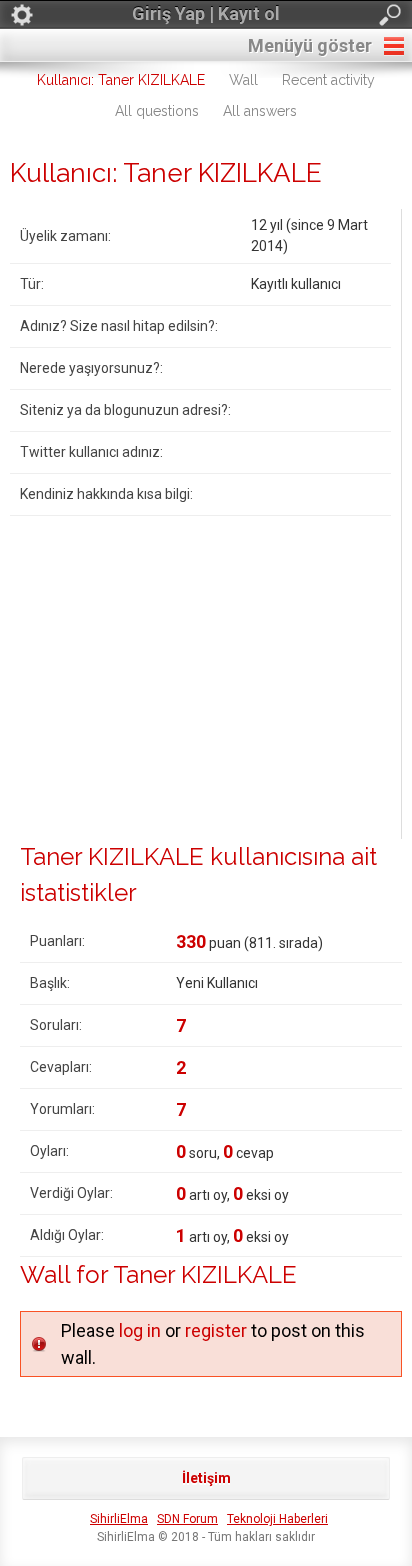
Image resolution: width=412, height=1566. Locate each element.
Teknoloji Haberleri (277, 1519)
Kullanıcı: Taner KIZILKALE (121, 80)
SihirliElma (119, 1519)
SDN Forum (187, 1519)
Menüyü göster (310, 45)
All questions (157, 111)
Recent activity (328, 80)
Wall (243, 80)
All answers (260, 111)
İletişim (206, 1478)
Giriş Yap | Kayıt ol (206, 13)
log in (140, 1330)
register (216, 1330)
